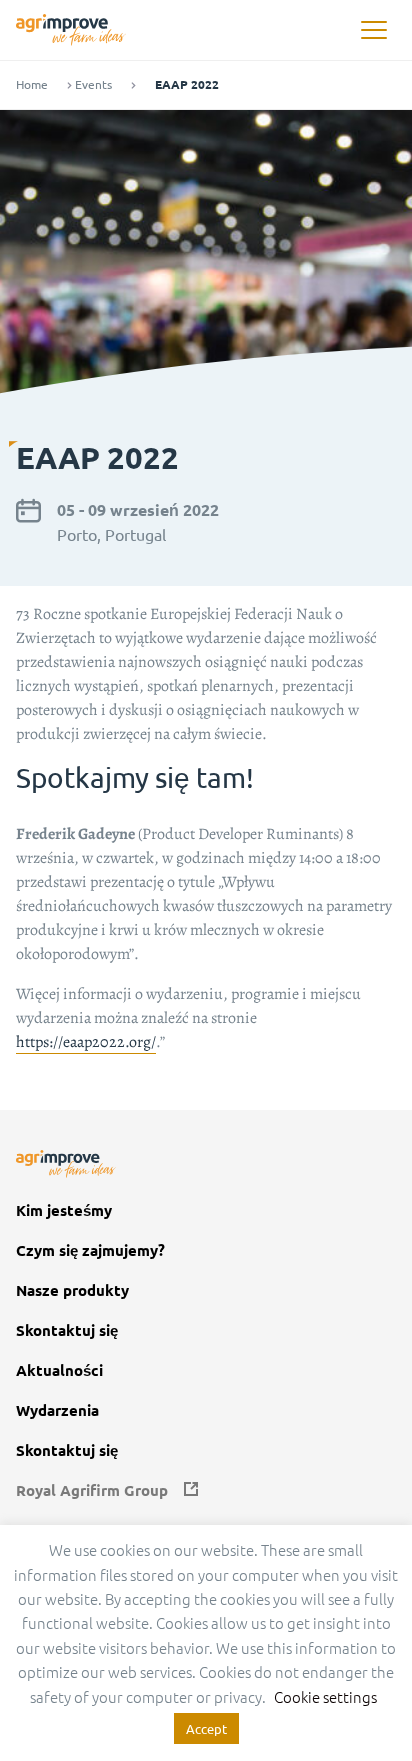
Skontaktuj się (67, 1330)
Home (32, 84)
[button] (373, 30)
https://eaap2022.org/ (86, 1042)
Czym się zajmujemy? (90, 1250)
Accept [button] (206, 1728)
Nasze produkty (72, 1290)
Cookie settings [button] (325, 1696)
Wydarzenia (57, 1410)
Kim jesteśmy (64, 1210)
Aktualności (59, 1370)
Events (93, 84)
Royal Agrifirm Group (92, 1490)
